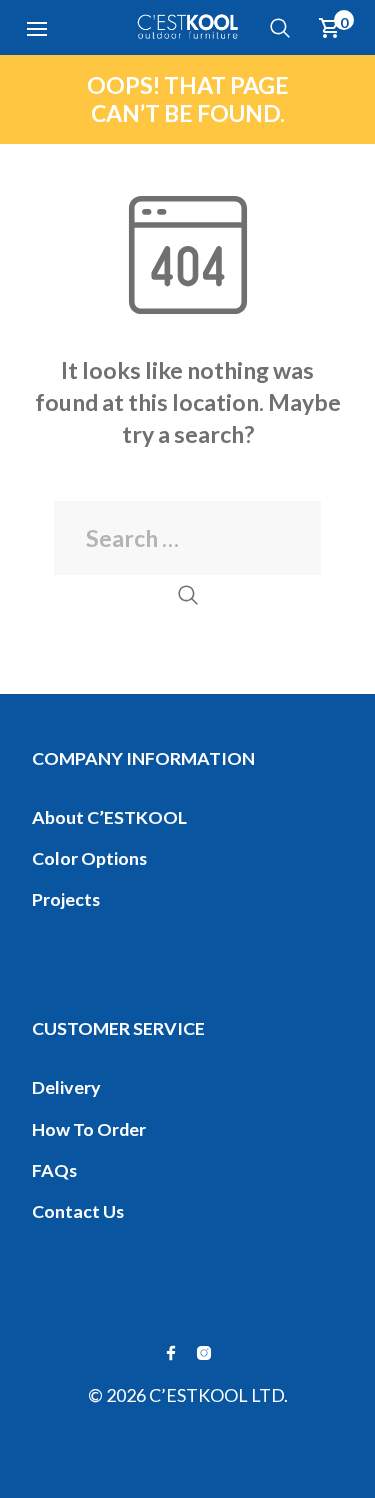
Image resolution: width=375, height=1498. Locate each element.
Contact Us (78, 1211)
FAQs (54, 1170)
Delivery (66, 1087)
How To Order (89, 1129)
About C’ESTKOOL (109, 817)
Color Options (89, 858)
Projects (66, 899)
